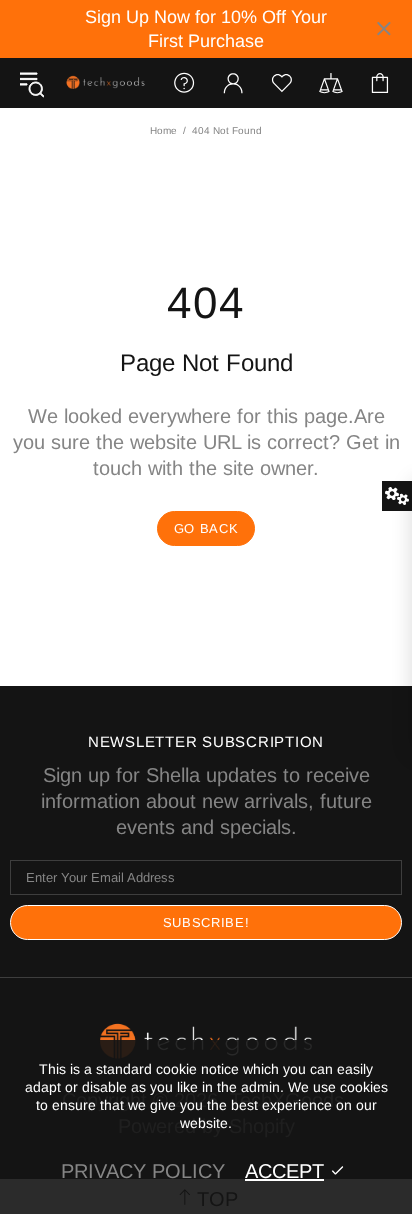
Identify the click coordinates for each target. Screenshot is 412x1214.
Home (163, 130)
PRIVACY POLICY (143, 1171)
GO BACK (206, 528)
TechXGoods (105, 83)
